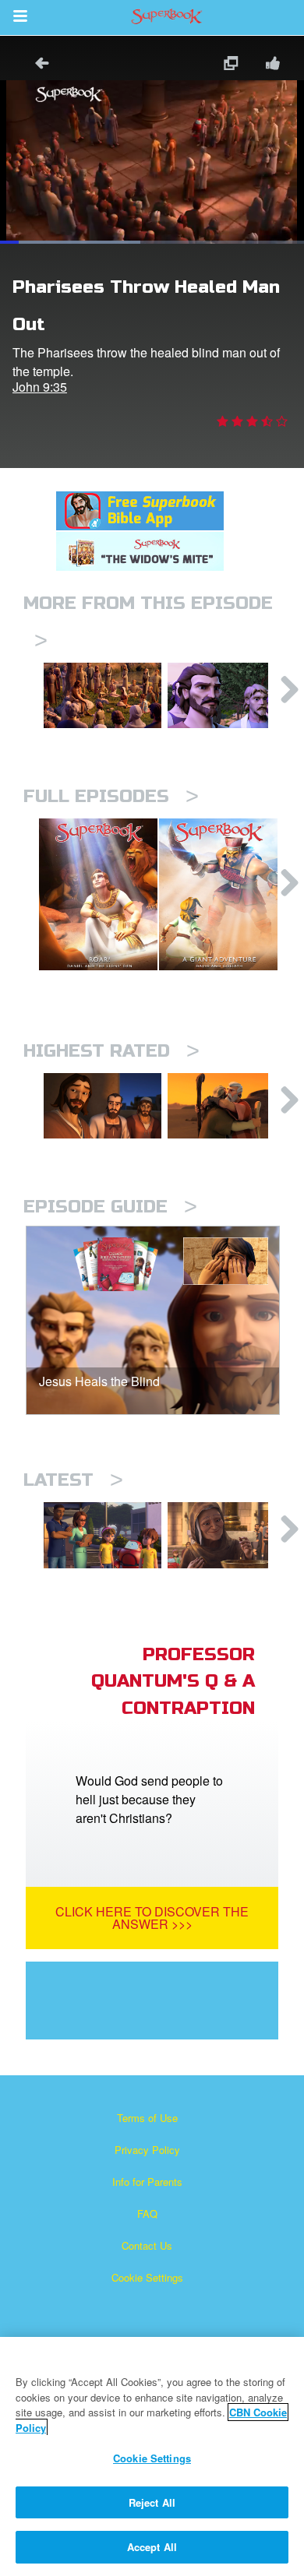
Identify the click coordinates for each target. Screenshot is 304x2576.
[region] (152, 2456)
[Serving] (103, 1106)
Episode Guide (110, 1207)
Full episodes (111, 796)
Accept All (152, 2547)
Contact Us (147, 2245)
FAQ (147, 2214)
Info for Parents (147, 2182)
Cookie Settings (147, 2277)
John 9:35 (40, 387)
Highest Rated (111, 1051)
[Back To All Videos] (37, 65)
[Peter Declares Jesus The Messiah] (226, 695)
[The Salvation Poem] (103, 1535)
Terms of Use (147, 2118)
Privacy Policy (147, 2150)
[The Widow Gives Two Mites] (226, 1535)
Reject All (152, 2502)
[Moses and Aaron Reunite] (226, 1106)
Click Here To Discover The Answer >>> (152, 1918)
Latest (73, 1480)
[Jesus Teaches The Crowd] (103, 695)
